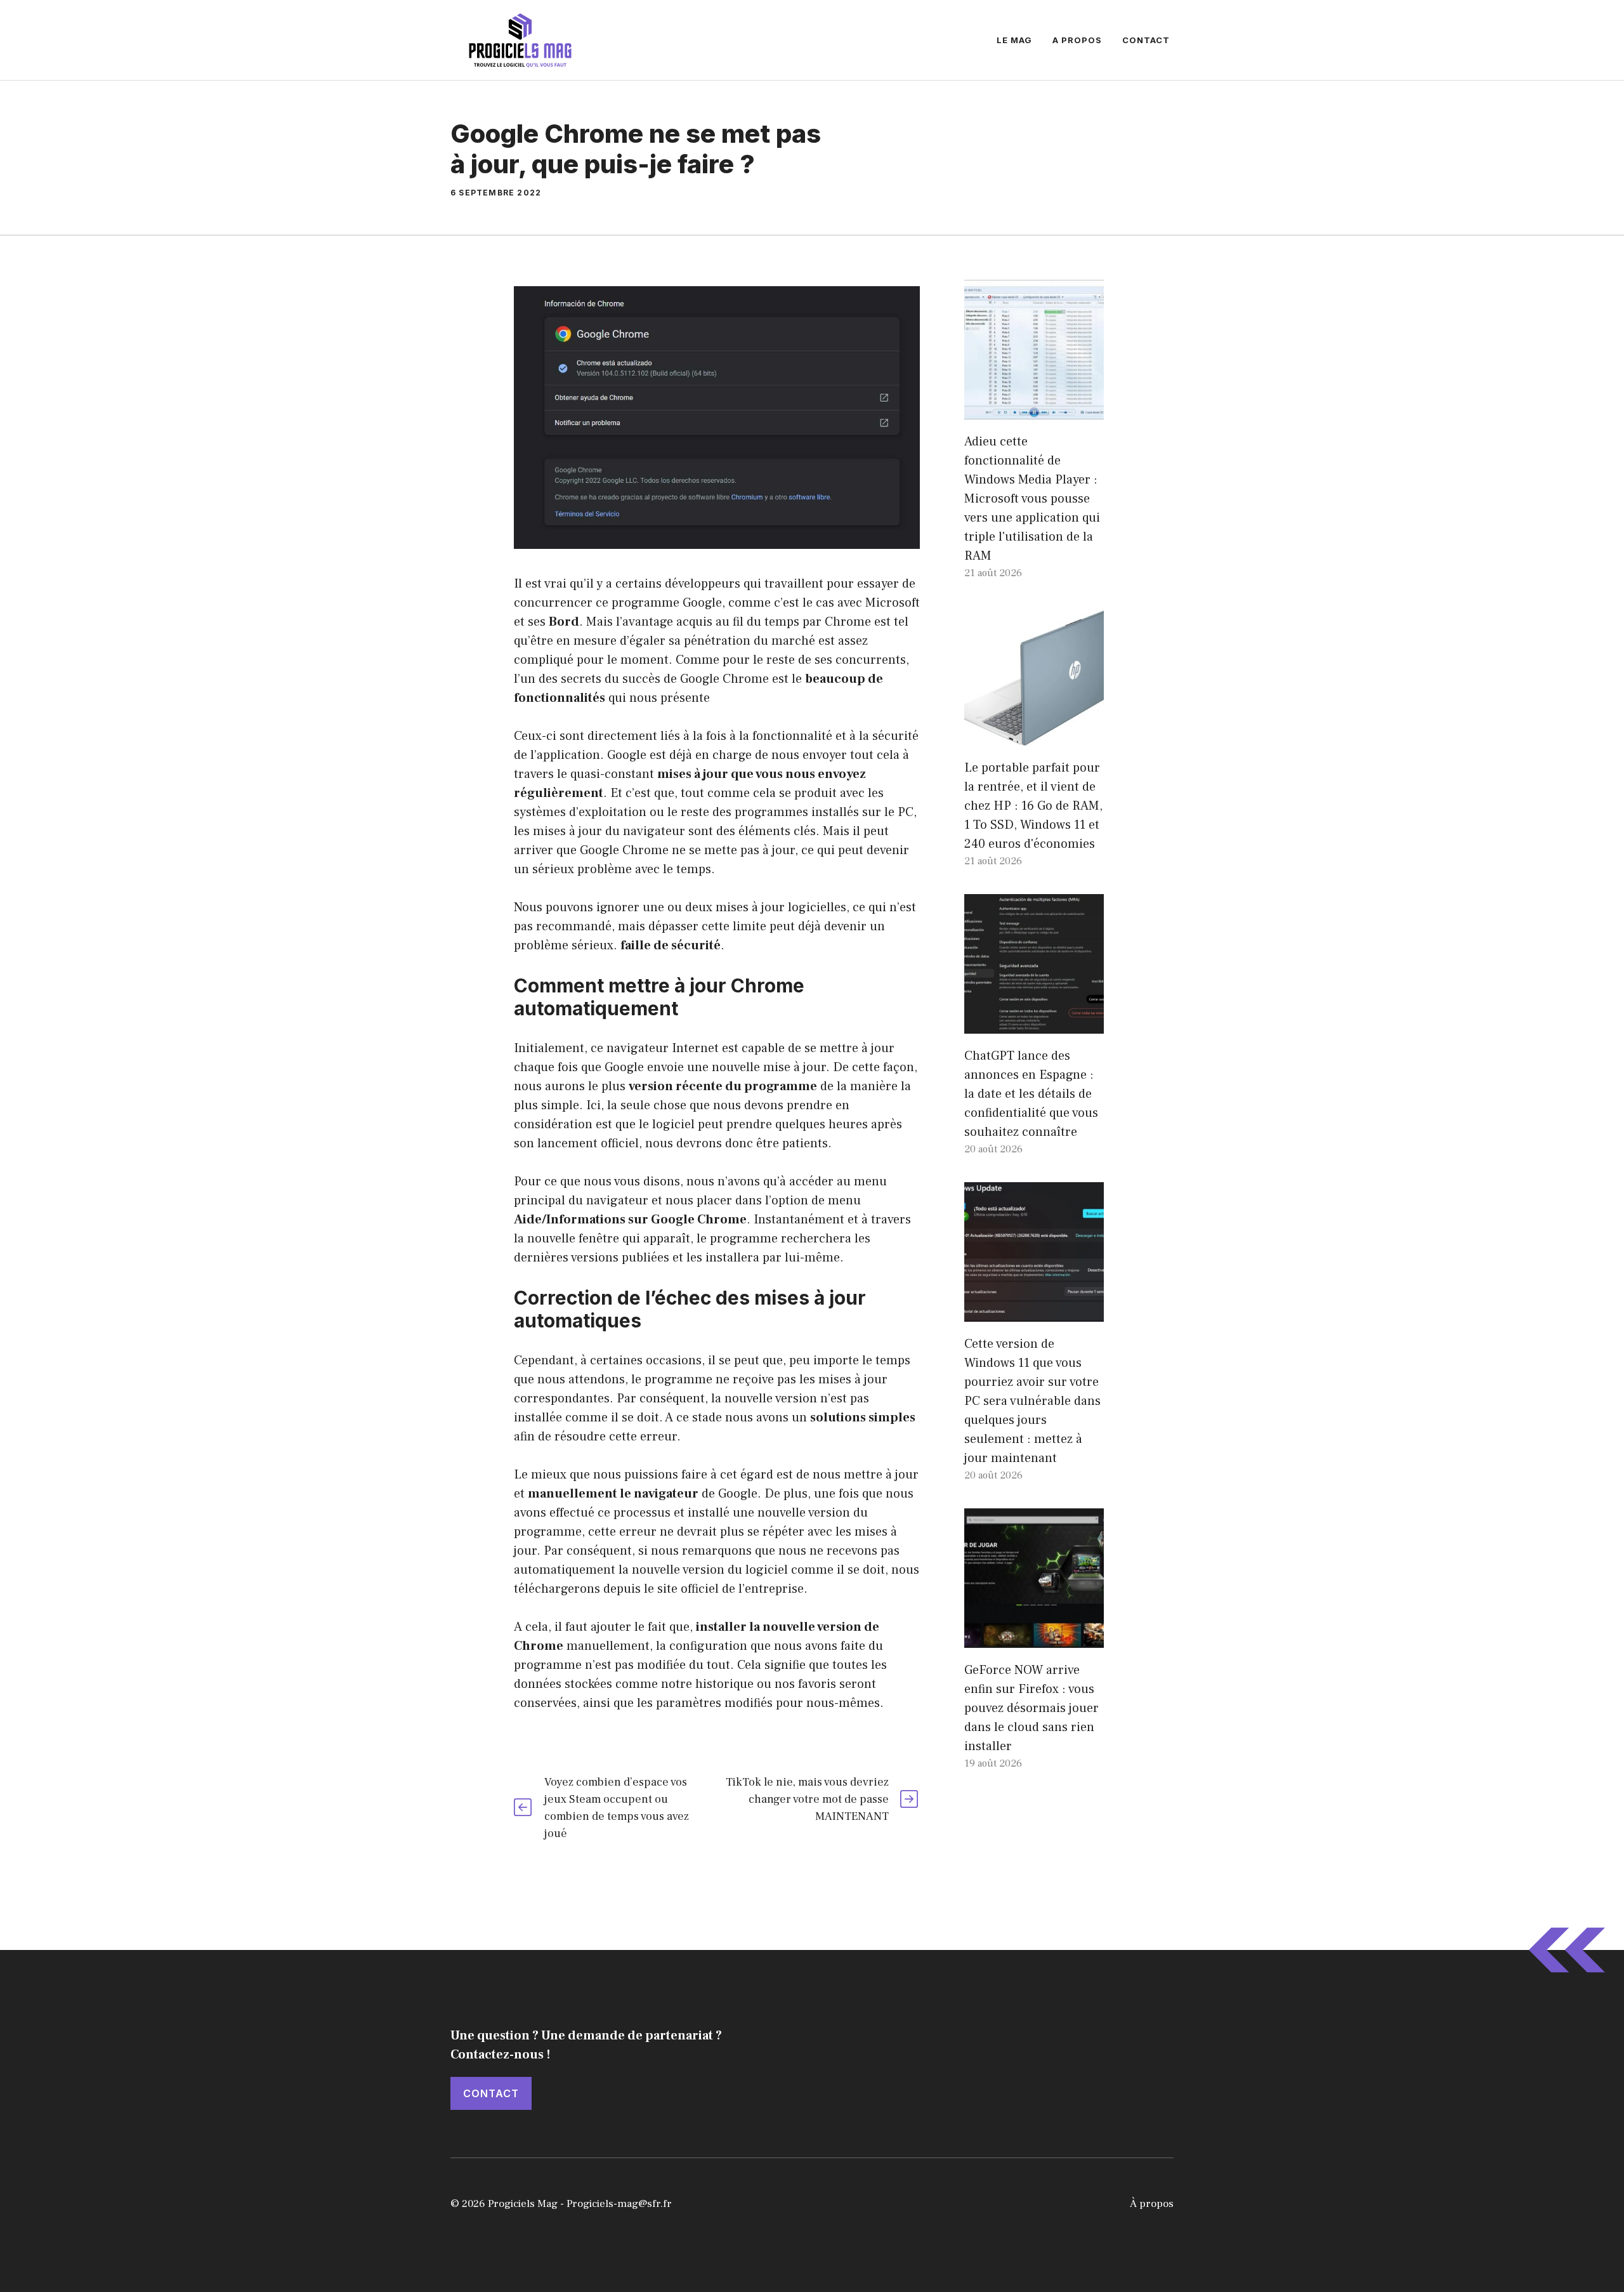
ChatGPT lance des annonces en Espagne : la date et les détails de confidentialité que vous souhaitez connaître (1031, 1094)
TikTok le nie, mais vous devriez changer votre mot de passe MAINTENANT (807, 1799)
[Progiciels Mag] (520, 39)
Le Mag (1014, 40)
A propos (1077, 40)
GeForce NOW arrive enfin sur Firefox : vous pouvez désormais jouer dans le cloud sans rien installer (1031, 1708)
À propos (1152, 2204)
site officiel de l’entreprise (730, 1589)
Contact (1146, 40)
